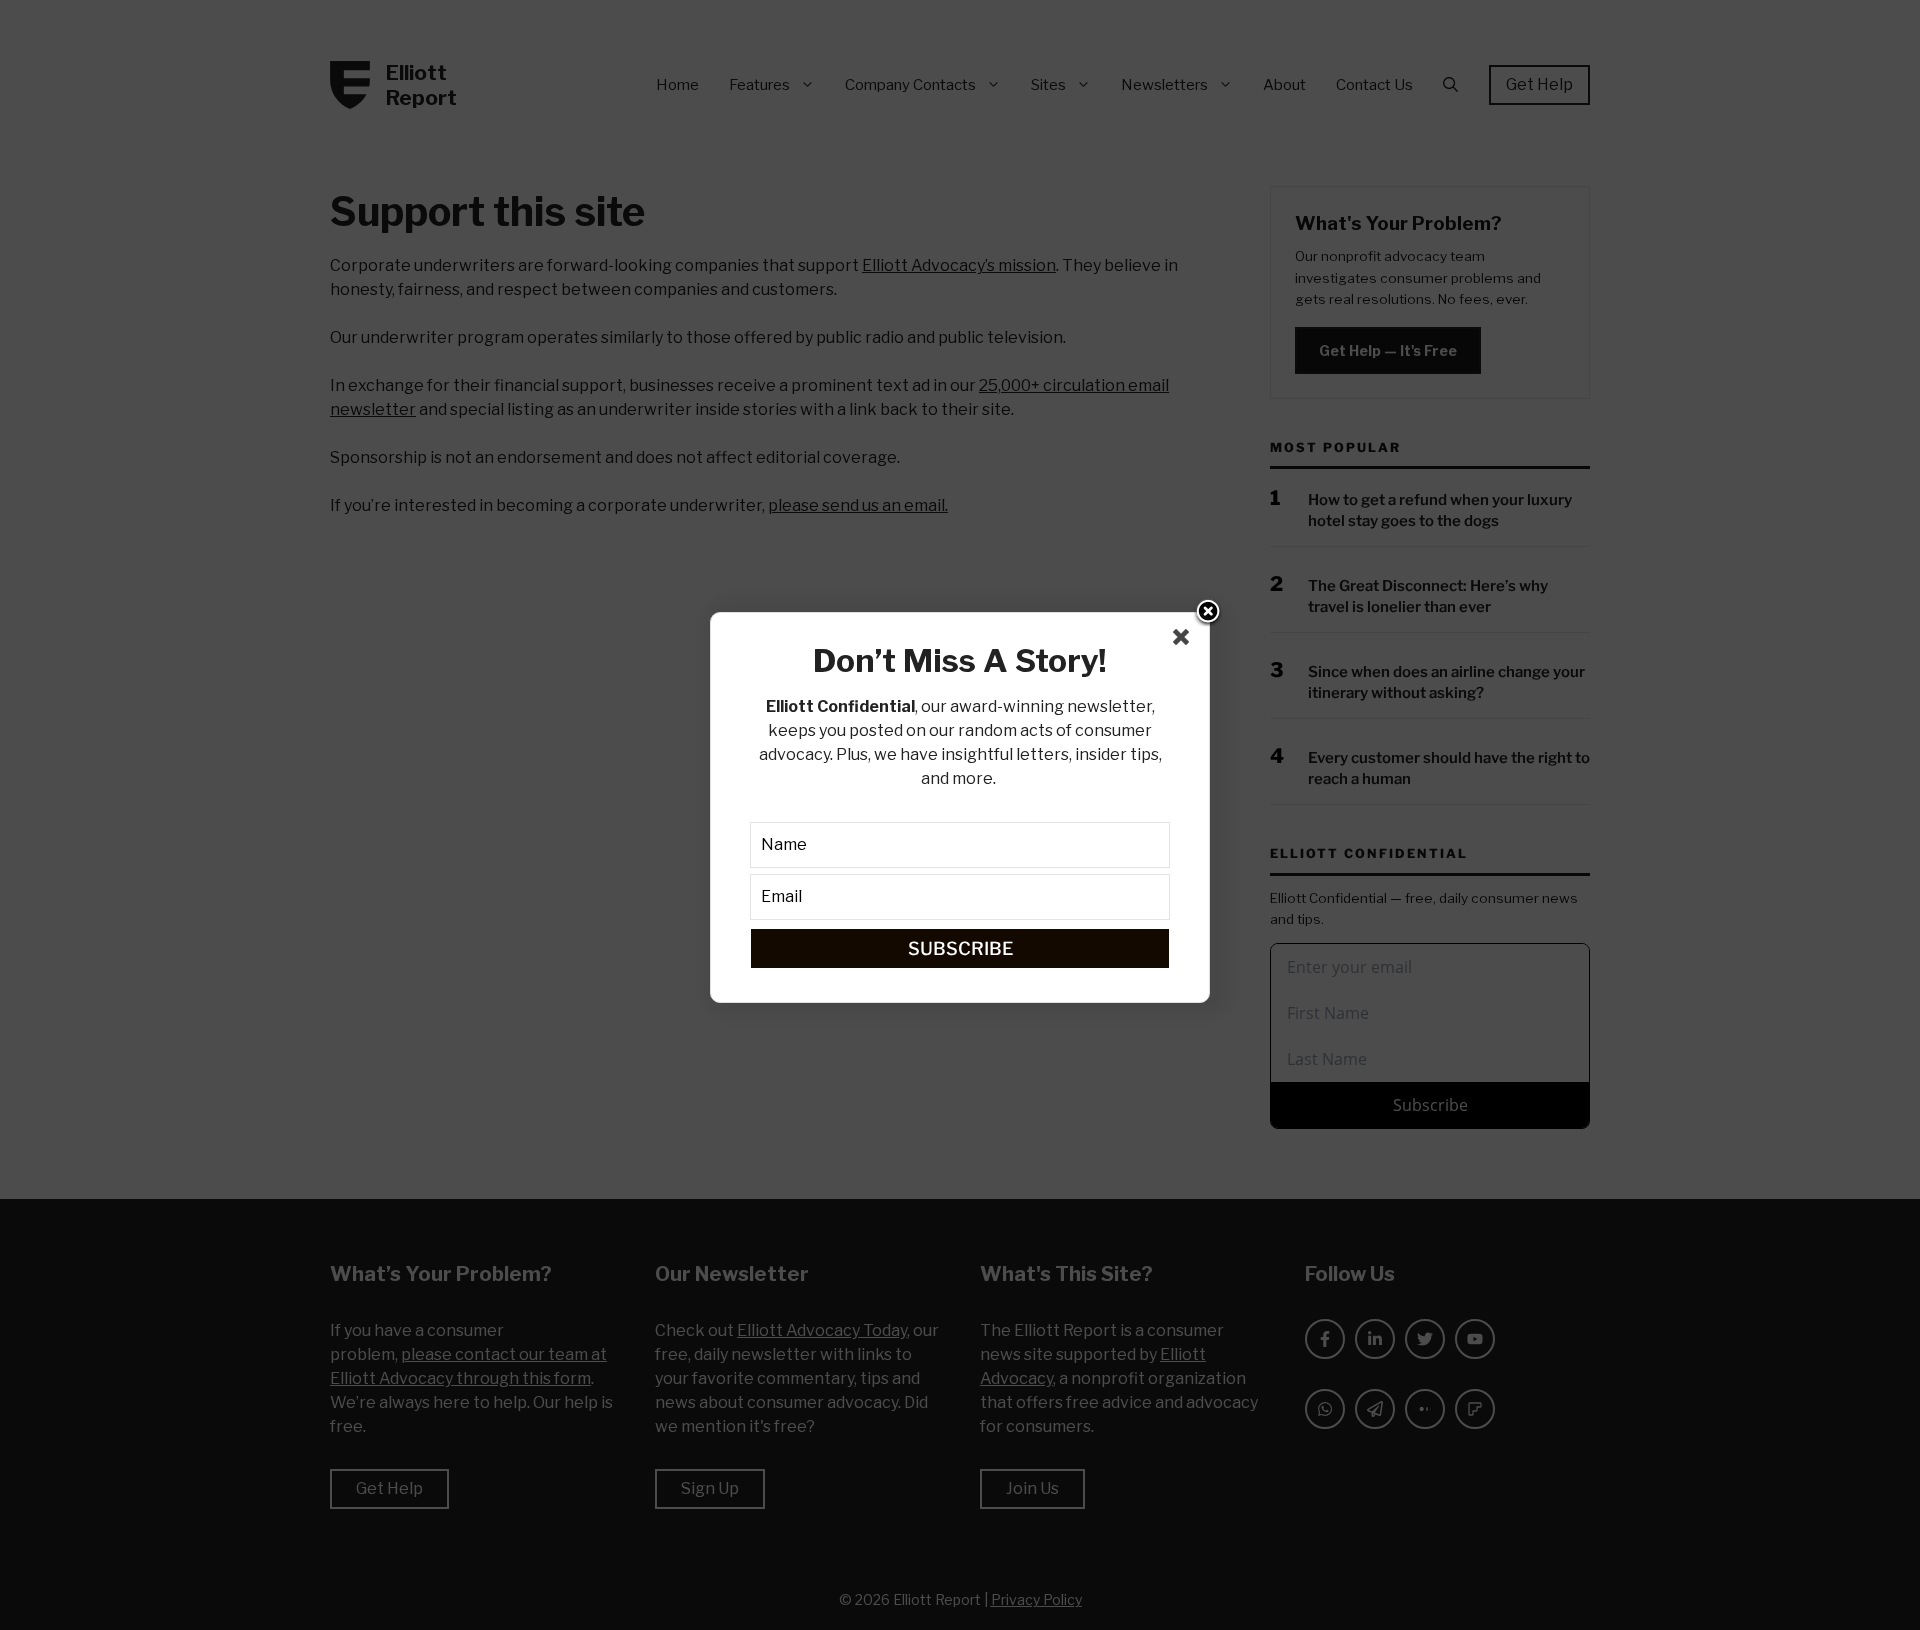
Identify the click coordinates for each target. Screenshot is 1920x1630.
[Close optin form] (1185, 641)
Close (1208, 613)
